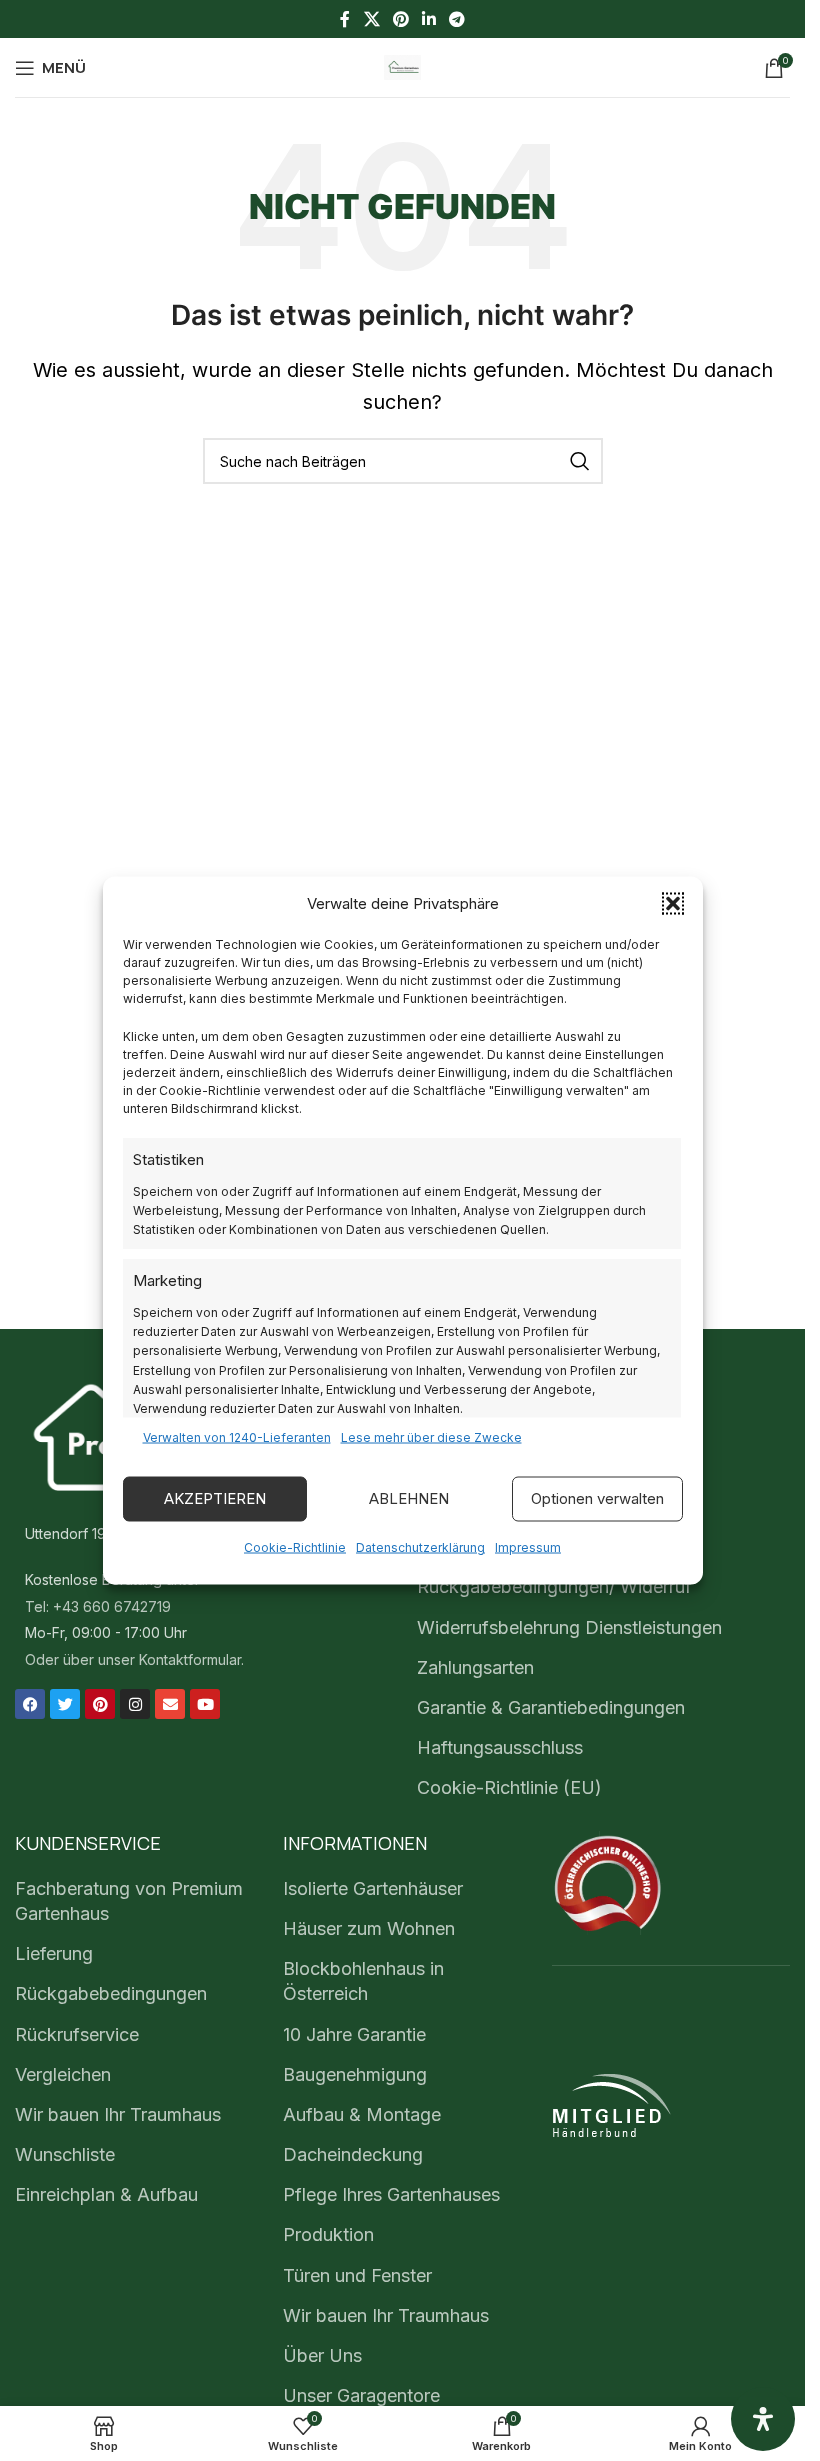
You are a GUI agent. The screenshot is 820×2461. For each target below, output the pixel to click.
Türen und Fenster (357, 2275)
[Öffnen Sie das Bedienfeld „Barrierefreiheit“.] (763, 2419)
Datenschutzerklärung (420, 1546)
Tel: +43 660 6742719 (98, 1606)
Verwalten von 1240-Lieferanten (237, 1436)
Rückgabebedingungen (111, 1993)
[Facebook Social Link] (345, 19)
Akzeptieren (215, 1498)
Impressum (528, 1546)
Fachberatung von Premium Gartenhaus (129, 1901)
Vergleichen (63, 2074)
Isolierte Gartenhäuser (373, 1888)
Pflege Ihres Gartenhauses (391, 2194)
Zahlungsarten (475, 1667)
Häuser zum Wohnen (369, 1928)
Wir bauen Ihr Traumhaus (118, 2114)
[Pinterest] (100, 1704)
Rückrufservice (77, 2034)
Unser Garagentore (361, 2395)
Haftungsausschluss (500, 1747)
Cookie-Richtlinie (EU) (509, 1787)
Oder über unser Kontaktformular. (134, 1659)
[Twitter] (65, 1704)
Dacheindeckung (353, 2154)
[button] (673, 903)
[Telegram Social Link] (457, 19)
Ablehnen (409, 1498)
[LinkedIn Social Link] (429, 19)
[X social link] (371, 19)
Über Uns (322, 2355)
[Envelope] (170, 1704)
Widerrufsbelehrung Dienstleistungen (569, 1627)
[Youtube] (205, 1704)
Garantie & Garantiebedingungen (551, 1707)
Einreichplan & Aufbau (106, 2194)
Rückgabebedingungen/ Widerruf (554, 1586)
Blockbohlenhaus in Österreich (363, 1981)
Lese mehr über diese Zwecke (431, 1436)
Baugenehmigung (355, 2074)
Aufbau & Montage (362, 2114)
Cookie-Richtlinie (295, 1546)
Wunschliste (65, 2154)
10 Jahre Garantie (354, 2034)
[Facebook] (30, 1704)
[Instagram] (135, 1704)
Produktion (328, 2234)
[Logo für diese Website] (403, 65)
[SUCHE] (580, 461)
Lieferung (54, 1953)
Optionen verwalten (597, 1498)
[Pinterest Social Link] (400, 19)
